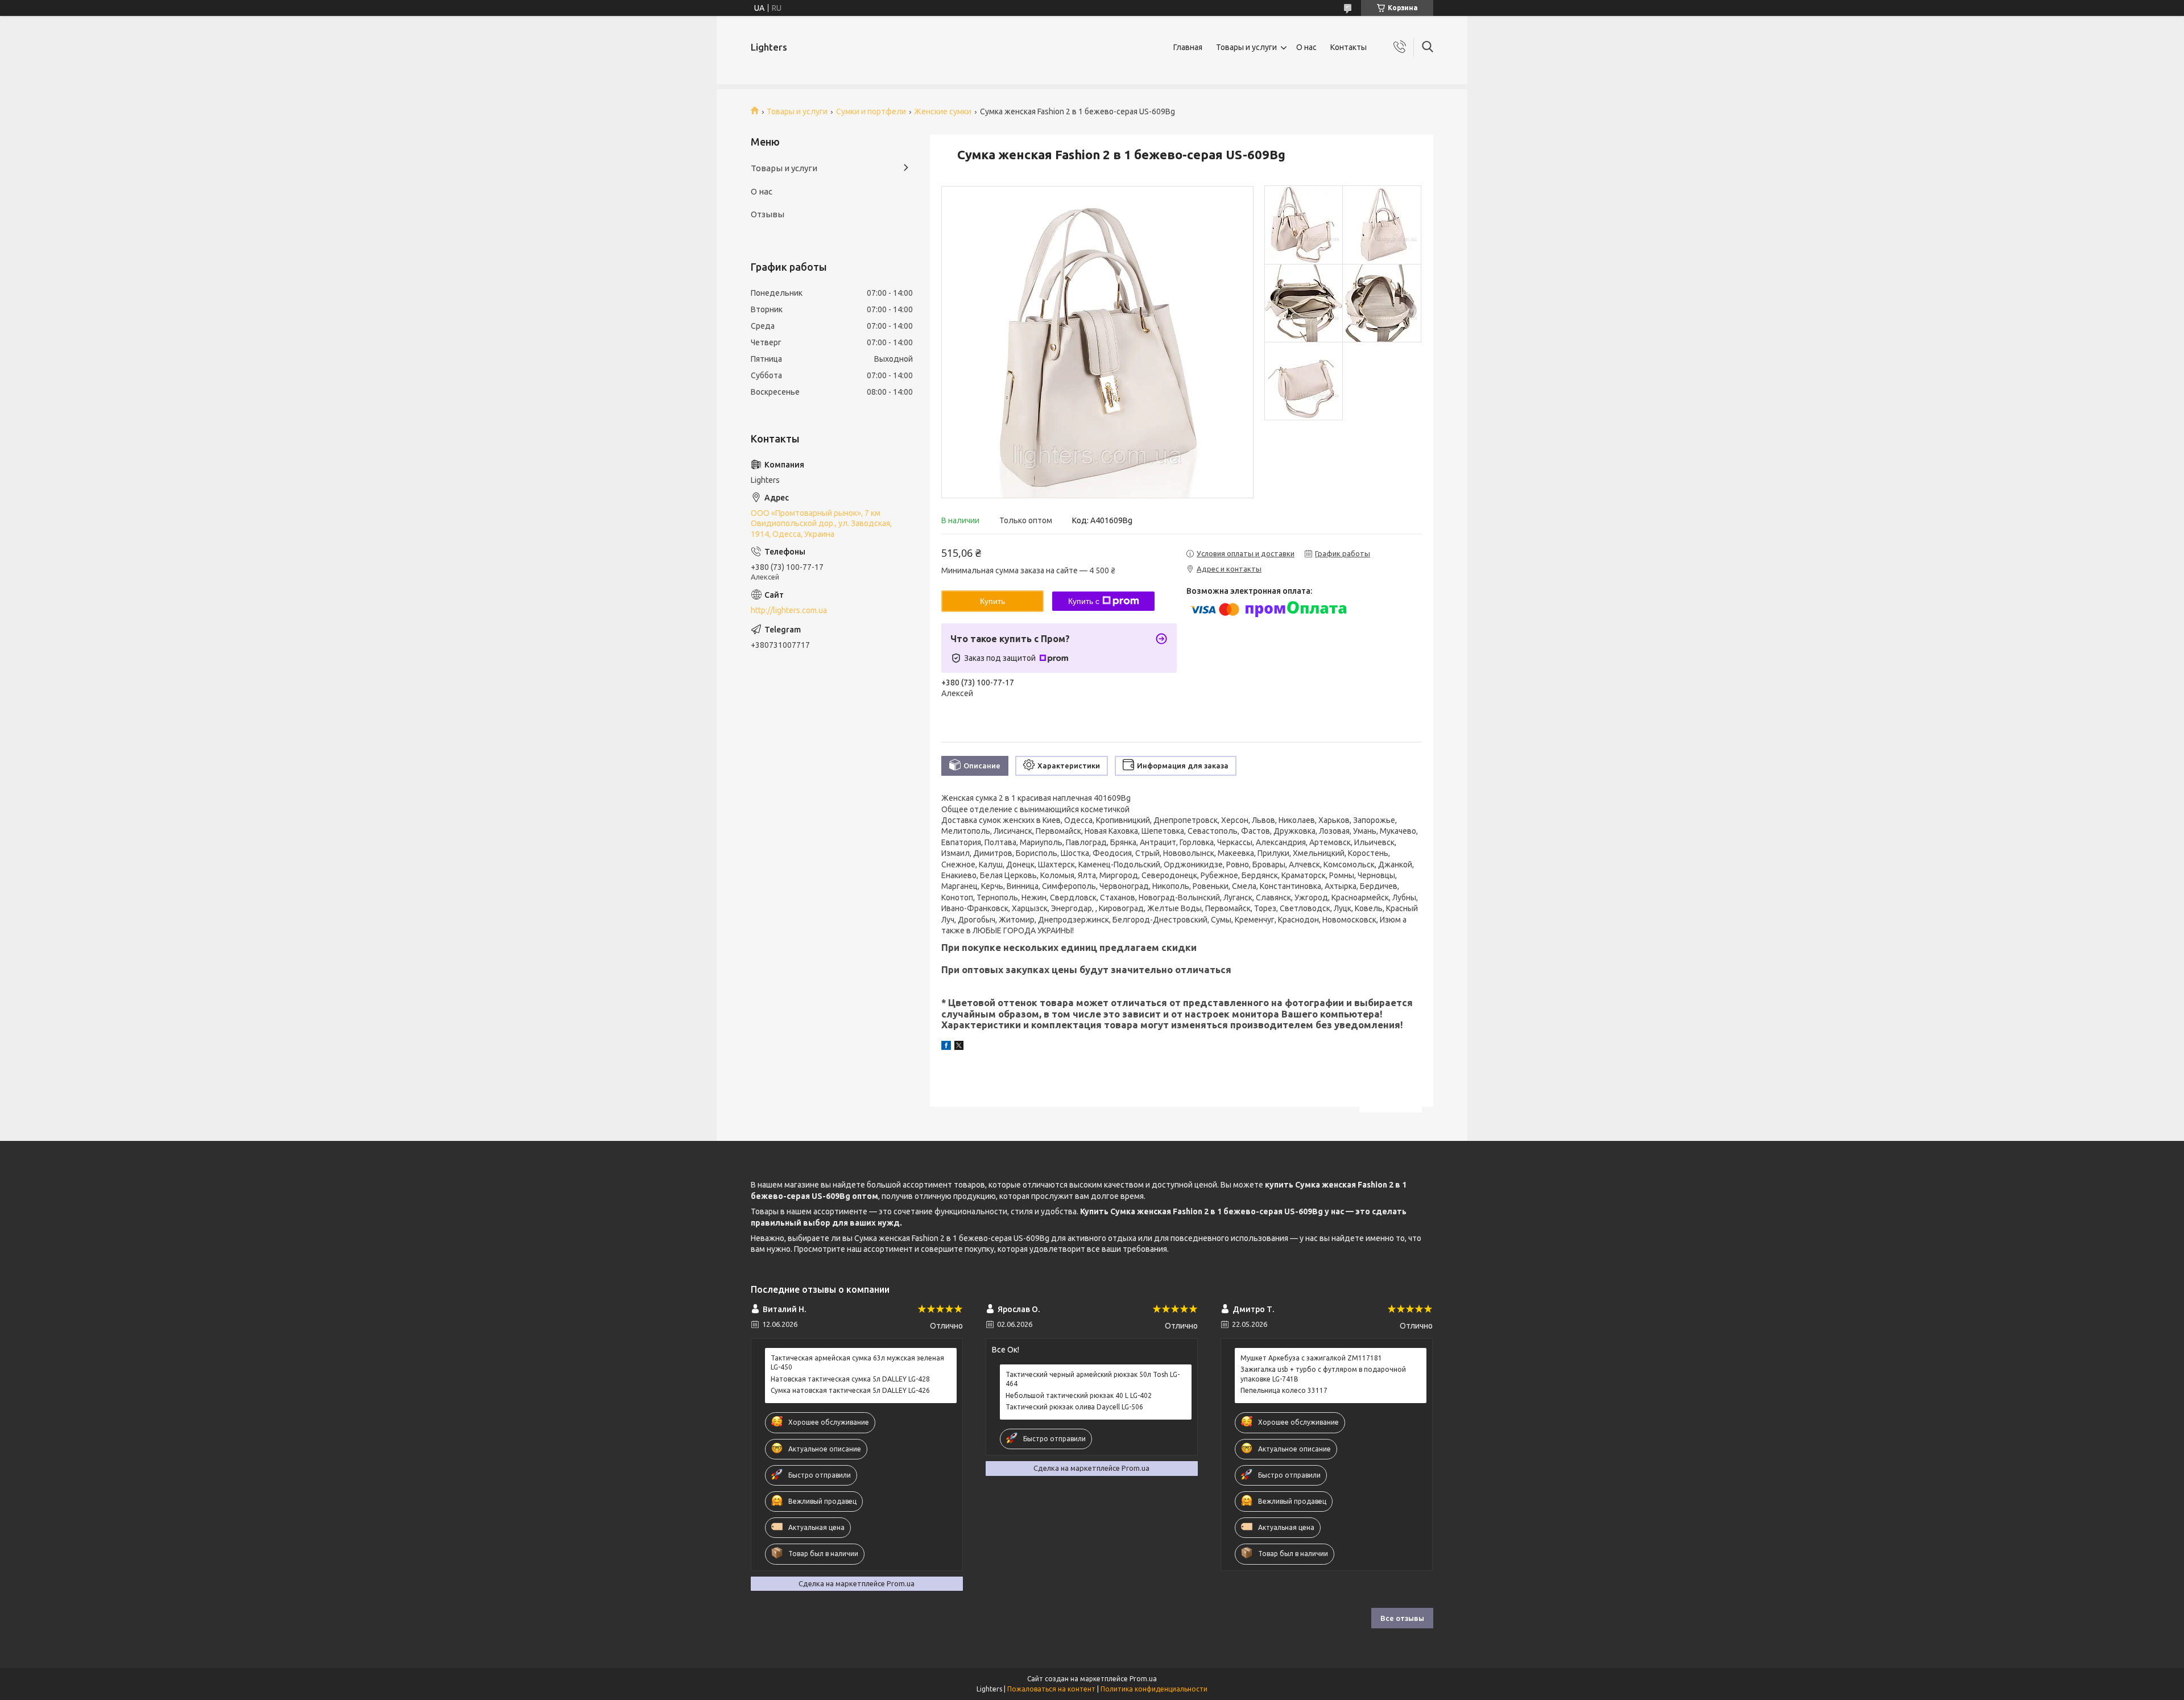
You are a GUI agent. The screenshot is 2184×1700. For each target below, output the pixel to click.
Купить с (1084, 601)
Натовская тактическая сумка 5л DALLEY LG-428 (850, 1379)
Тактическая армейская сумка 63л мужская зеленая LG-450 (857, 1362)
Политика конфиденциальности (1154, 1689)
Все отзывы (1402, 1618)
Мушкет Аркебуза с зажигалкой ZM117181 (1311, 1358)
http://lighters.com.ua (789, 610)
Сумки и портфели (871, 111)
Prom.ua (1143, 1679)
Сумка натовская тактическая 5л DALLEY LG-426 (850, 1390)
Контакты (1349, 47)
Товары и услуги (1246, 47)
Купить (992, 601)
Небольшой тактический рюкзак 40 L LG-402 (1079, 1395)
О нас (1306, 47)
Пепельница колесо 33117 (1284, 1390)
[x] (959, 1047)
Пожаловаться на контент (1051, 1689)
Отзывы (768, 214)
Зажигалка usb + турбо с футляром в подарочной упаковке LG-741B (1323, 1374)
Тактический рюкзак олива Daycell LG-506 (1074, 1407)
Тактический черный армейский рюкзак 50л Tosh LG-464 (1093, 1379)
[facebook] (946, 1047)
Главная (1188, 47)
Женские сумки (943, 111)
